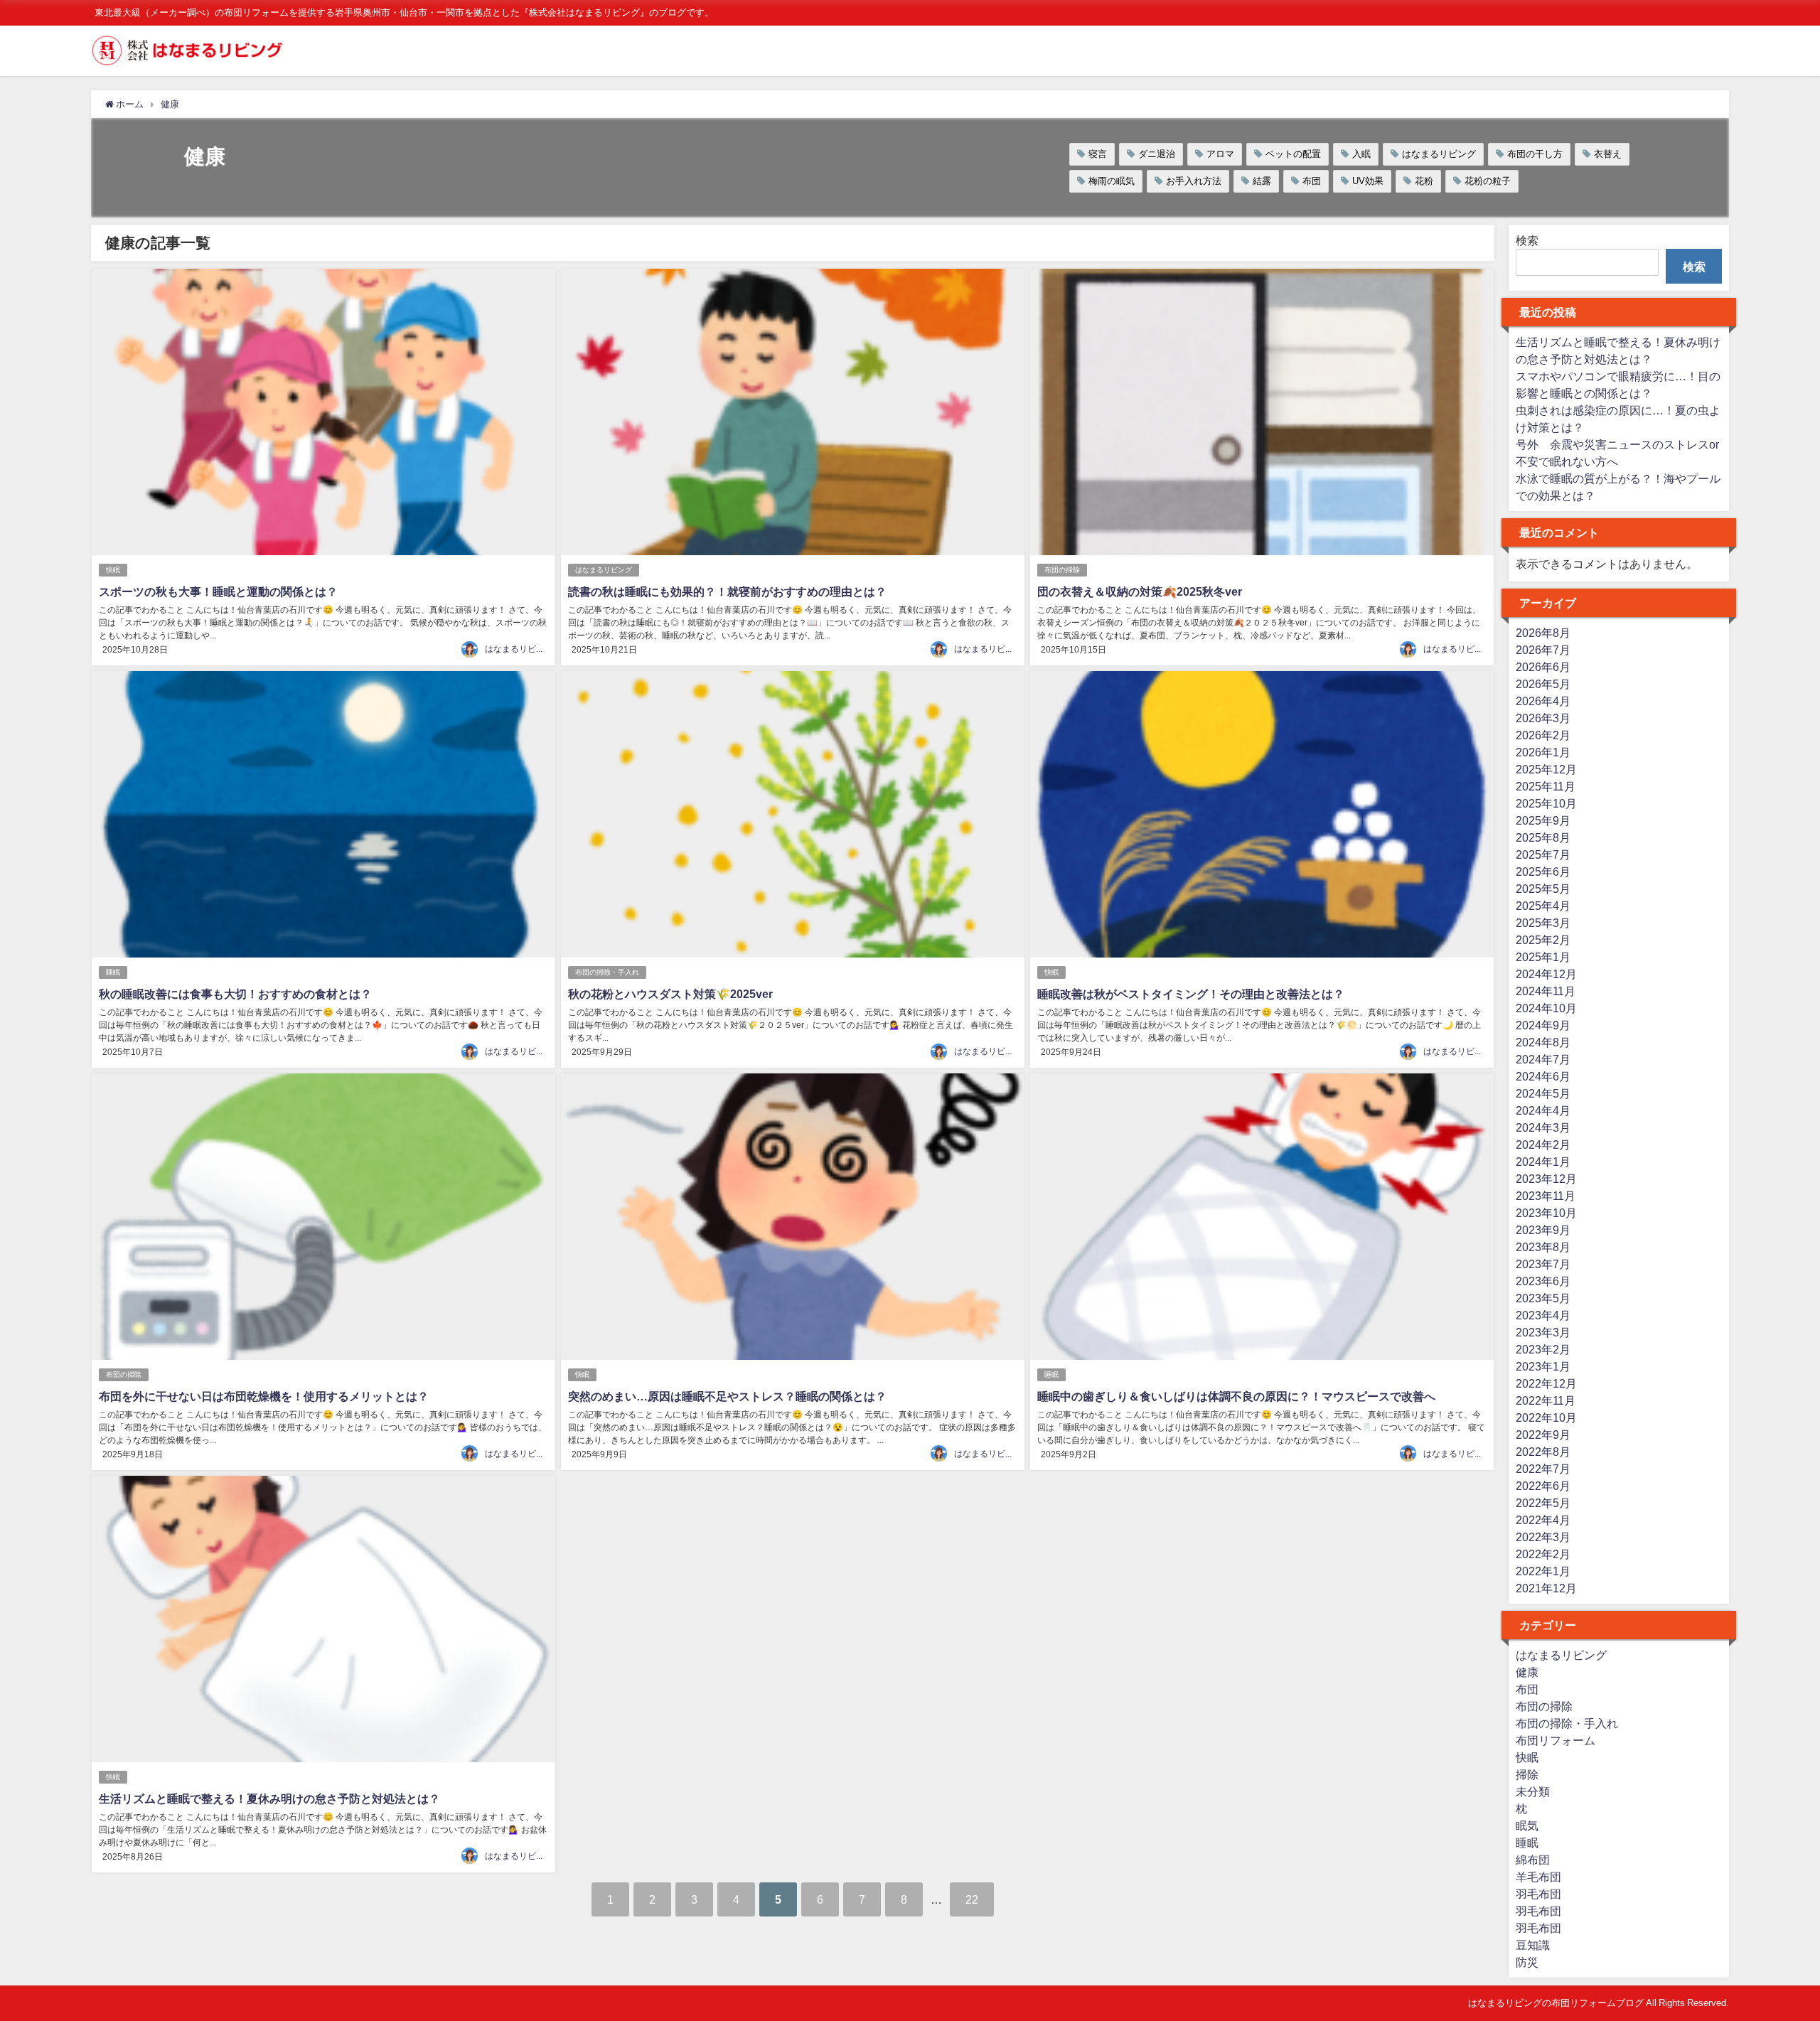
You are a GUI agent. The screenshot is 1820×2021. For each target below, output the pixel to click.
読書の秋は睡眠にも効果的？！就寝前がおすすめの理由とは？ (727, 591)
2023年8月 (1543, 1247)
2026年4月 (1543, 701)
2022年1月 (1543, 1571)
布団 (1312, 181)
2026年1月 (1543, 752)
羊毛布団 (1538, 1877)
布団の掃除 (1062, 570)
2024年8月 (1543, 1042)
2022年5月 (1543, 1503)
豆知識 (1533, 1945)
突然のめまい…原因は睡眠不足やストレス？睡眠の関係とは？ (727, 1396)
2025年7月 (1543, 854)
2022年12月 (1546, 1383)
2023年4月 (1543, 1315)
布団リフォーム (1556, 1740)
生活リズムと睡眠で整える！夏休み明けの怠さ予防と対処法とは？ (269, 1798)
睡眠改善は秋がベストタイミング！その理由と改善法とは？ (1191, 994)
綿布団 (1533, 1860)
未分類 (1533, 1791)
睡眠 (113, 972)
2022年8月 (1543, 1452)
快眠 (113, 570)
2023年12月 (1546, 1179)
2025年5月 (1543, 889)
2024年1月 (1543, 1162)
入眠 (1361, 154)
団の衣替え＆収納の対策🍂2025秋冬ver (1140, 591)
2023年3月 (1543, 1332)
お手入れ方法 (1194, 181)
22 (972, 1899)
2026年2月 (1543, 735)
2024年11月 (1546, 991)
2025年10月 (1546, 803)
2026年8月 (1543, 633)
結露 (1262, 181)
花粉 (1424, 181)
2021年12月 (1546, 1588)
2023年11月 (1546, 1196)
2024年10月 (1546, 1008)
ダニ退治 (1157, 154)
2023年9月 (1543, 1230)
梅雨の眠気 (1112, 181)
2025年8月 (1543, 837)
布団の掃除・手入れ (607, 972)
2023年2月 (1543, 1349)
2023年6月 (1543, 1281)
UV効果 (1368, 181)
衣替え (1608, 154)
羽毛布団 (1538, 1894)
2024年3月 (1543, 1127)
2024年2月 (1543, 1144)
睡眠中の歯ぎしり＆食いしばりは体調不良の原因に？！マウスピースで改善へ (1236, 1396)
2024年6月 (1543, 1076)
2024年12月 (1546, 974)
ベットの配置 (1293, 154)
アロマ (1220, 154)
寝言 (1098, 154)
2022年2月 (1543, 1554)
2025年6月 (1543, 872)
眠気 (1527, 1826)
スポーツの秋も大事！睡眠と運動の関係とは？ (218, 591)
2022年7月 (1543, 1469)
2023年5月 (1543, 1298)
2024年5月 (1543, 1093)
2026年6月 (1543, 667)
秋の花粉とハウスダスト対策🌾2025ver (670, 994)
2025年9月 (1543, 820)
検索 (1527, 240)
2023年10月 (1546, 1213)
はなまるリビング (1439, 154)
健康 (1527, 1672)
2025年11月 (1546, 786)
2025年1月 (1543, 957)
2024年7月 (1543, 1059)
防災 (1527, 1962)
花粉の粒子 (1488, 181)
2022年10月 (1546, 1417)
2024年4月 (1543, 1110)
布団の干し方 (1535, 154)
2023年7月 (1543, 1264)
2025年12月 (1546, 769)
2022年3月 (1543, 1537)
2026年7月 (1543, 650)
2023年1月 (1543, 1366)
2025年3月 (1543, 923)
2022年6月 (1543, 1486)
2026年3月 (1543, 718)
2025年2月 (1543, 940)
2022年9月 (1543, 1435)
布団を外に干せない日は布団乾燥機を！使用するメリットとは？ (264, 1396)
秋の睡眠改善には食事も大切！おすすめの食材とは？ (235, 994)
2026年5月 (1543, 684)
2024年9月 (1543, 1025)
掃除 (1527, 1774)
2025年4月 (1543, 906)
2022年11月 (1546, 1400)
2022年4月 (1543, 1520)
